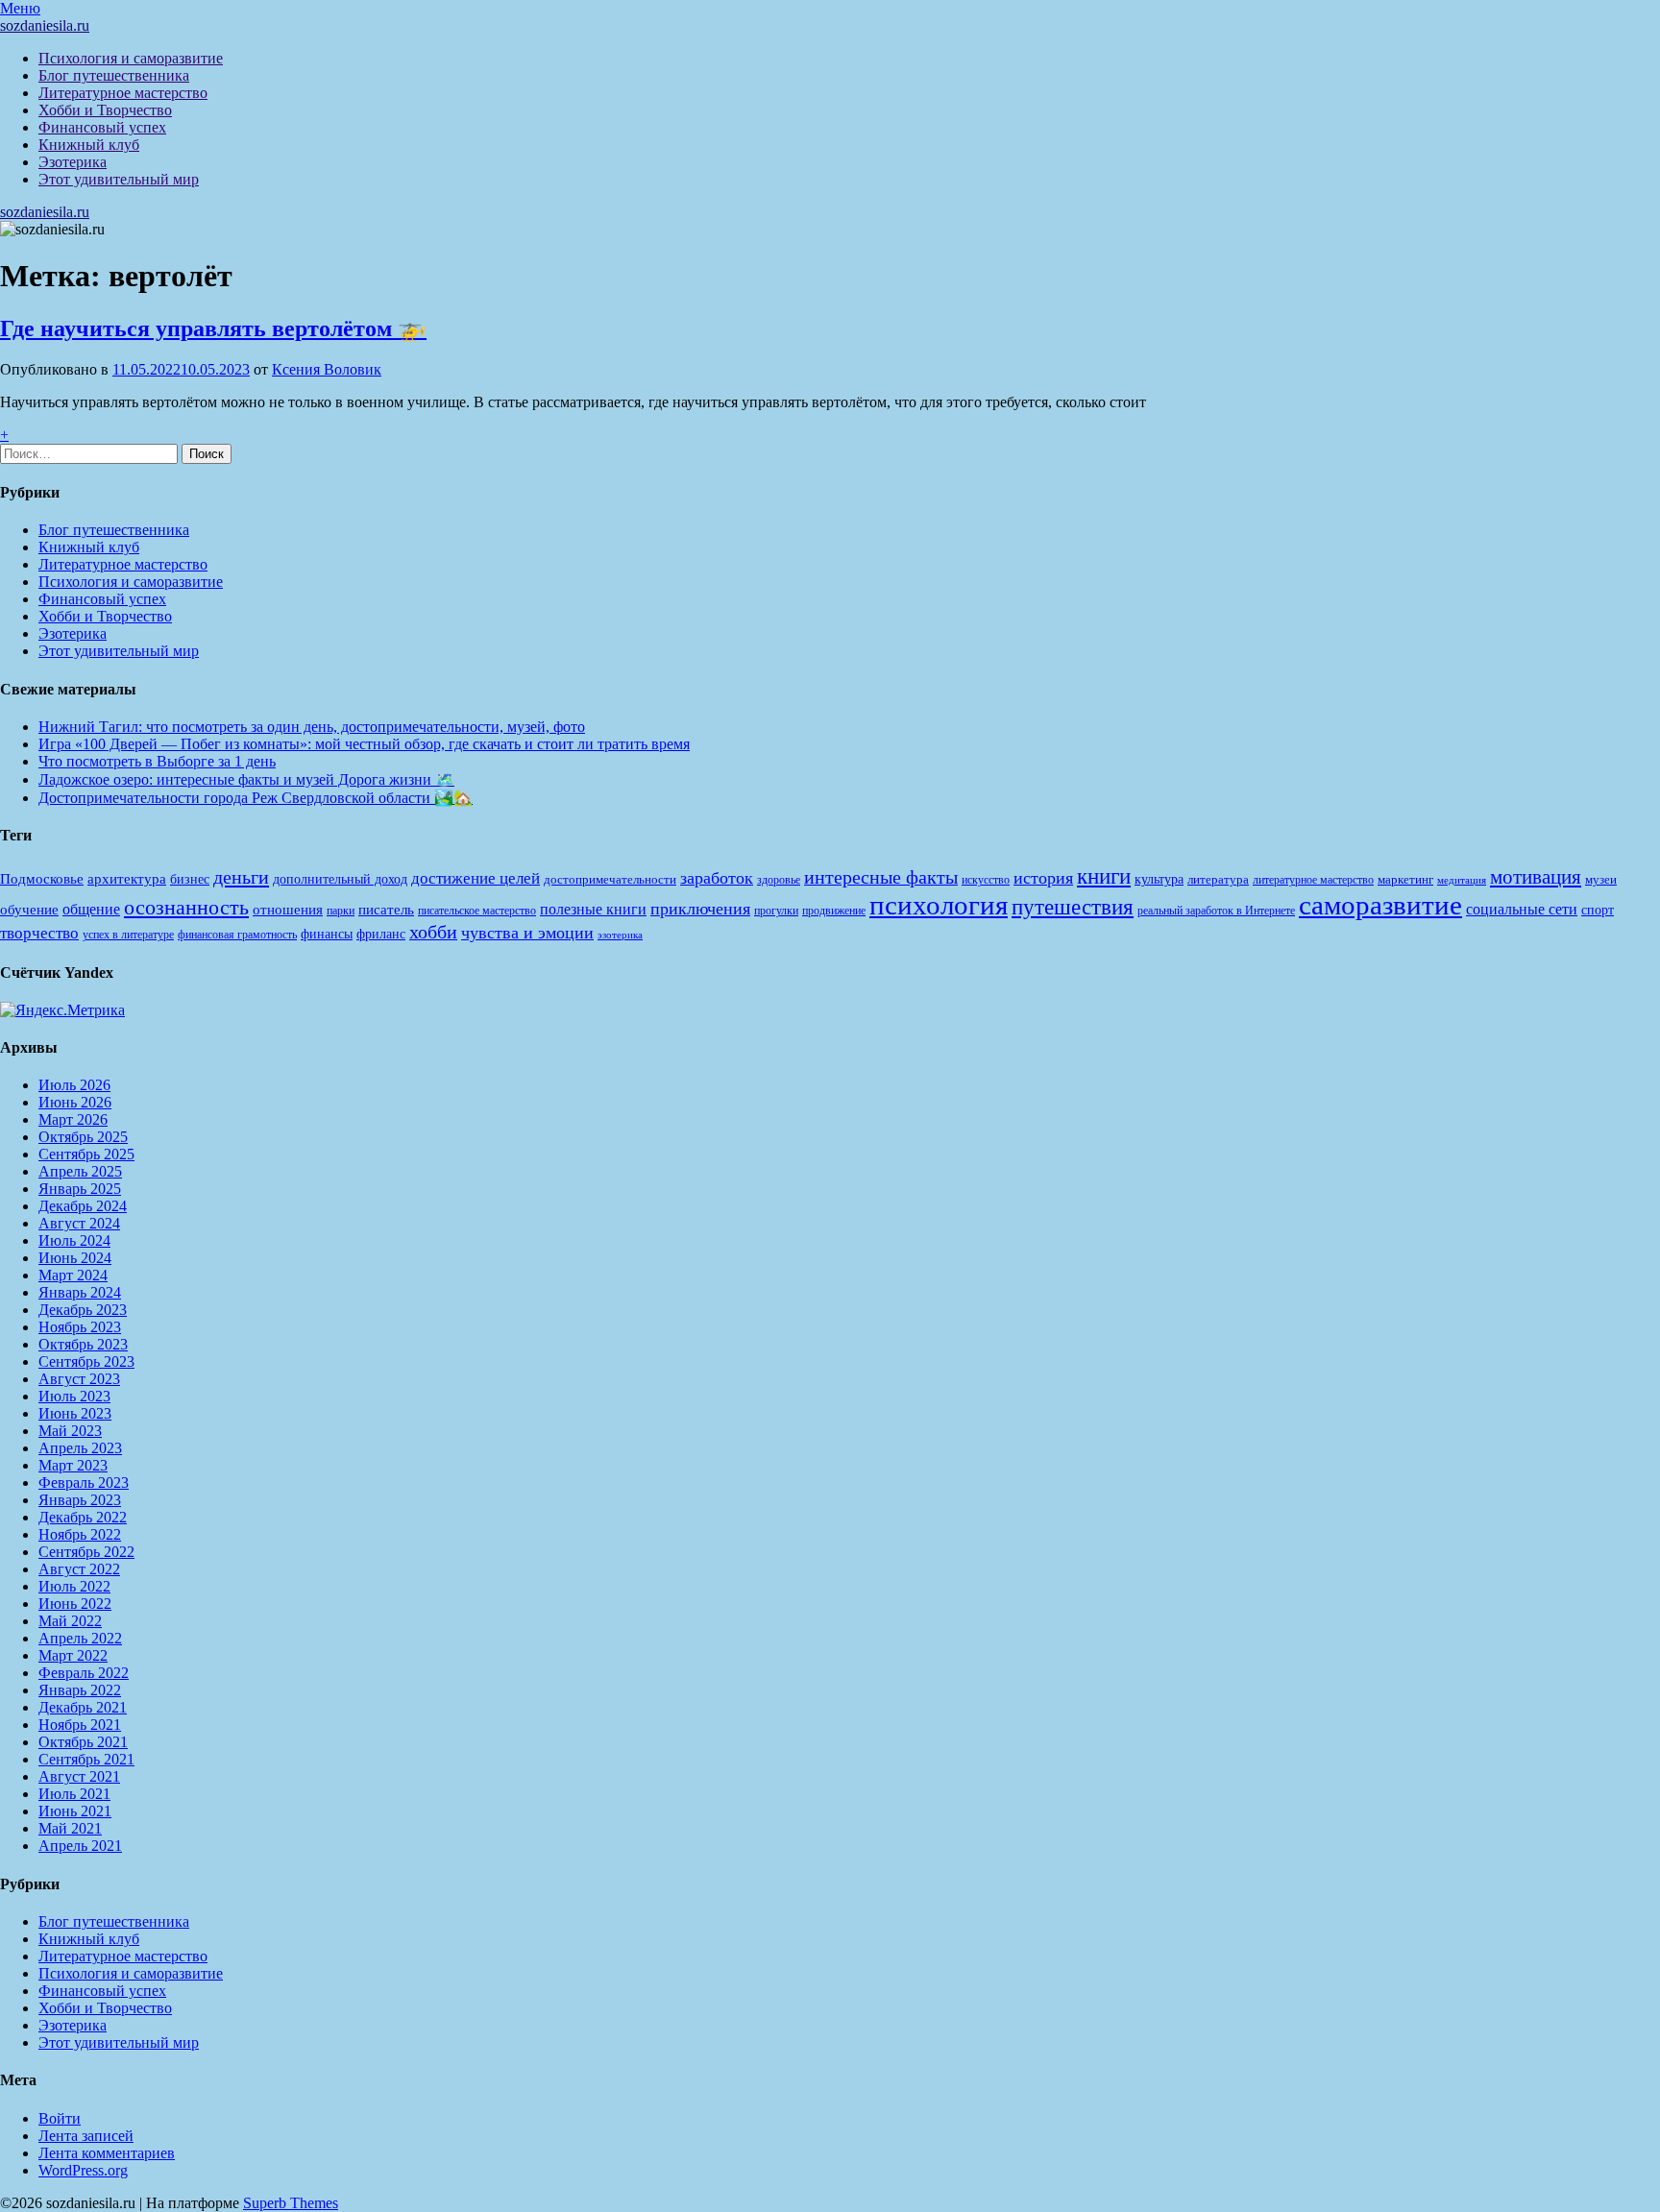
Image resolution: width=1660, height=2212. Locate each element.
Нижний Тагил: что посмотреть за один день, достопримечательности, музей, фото (312, 727)
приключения (700, 909)
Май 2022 (70, 1621)
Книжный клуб (89, 145)
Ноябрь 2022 (80, 1534)
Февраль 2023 (84, 1483)
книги (1104, 876)
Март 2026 (73, 1119)
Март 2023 (73, 1465)
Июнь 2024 (75, 1258)
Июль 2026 (74, 1085)
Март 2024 (73, 1275)
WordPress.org (83, 2170)
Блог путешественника (114, 75)
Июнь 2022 (75, 1604)
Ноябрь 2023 (80, 1327)
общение (91, 909)
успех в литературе (128, 935)
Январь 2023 (80, 1500)
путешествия (1073, 907)
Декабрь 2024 (83, 1206)
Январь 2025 (80, 1189)
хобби (433, 932)
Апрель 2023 (80, 1448)
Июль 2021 (74, 1794)
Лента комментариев (107, 2153)
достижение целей (476, 878)
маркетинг (1405, 879)
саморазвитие (1380, 905)
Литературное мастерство (123, 93)
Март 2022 (73, 1655)
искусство (986, 880)
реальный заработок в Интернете (1216, 911)
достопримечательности (610, 879)
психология (939, 905)
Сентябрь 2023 (86, 1361)
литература (1218, 879)
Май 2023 (70, 1431)
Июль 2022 (74, 1586)
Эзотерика (73, 162)
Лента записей (86, 2136)
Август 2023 (79, 1379)
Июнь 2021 (75, 1811)
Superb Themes (291, 2203)
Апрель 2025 (80, 1171)
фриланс (381, 934)
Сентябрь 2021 (86, 1759)
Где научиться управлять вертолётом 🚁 (213, 328)
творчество (39, 933)
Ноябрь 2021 (80, 1725)
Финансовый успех (102, 127)
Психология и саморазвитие (131, 58)
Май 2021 (70, 1828)
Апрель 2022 (80, 1638)
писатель (386, 910)
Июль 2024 (74, 1240)
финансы (327, 934)
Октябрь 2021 (83, 1742)
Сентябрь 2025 (86, 1154)
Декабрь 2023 (83, 1310)
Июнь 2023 (75, 1413)
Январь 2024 (80, 1292)
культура (1159, 879)
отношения (288, 910)
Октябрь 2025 (83, 1137)
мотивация (1536, 877)
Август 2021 (79, 1776)
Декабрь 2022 (83, 1517)
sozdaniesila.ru (45, 25)
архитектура (127, 879)
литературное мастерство (1313, 880)
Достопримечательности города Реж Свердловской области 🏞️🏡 (256, 798)
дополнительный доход (340, 879)
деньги (241, 877)
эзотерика (620, 935)
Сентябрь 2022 (86, 1552)
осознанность (186, 908)
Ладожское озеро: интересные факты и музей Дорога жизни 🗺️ (246, 779)
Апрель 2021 (80, 1846)
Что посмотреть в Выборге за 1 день (157, 761)
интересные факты (881, 877)
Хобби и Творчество (105, 110)
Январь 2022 (80, 1690)
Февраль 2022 (84, 1673)
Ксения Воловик (327, 369)
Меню (20, 8)
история (1043, 878)
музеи (1601, 879)
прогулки (776, 911)
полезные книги (593, 909)
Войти (60, 2118)
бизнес (190, 879)
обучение (29, 910)
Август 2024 (79, 1223)
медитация (1462, 880)
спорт (1598, 910)
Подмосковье (42, 879)
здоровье (779, 880)
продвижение (834, 911)
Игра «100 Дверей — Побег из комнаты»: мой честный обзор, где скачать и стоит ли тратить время (364, 744)
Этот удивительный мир (119, 179)
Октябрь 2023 (83, 1344)
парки (341, 911)
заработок (717, 878)
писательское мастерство (477, 911)
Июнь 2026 (75, 1102)
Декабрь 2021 (83, 1707)
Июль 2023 (74, 1396)
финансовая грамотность (237, 935)
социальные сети (1522, 909)
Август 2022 (79, 1569)
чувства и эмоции (527, 933)
